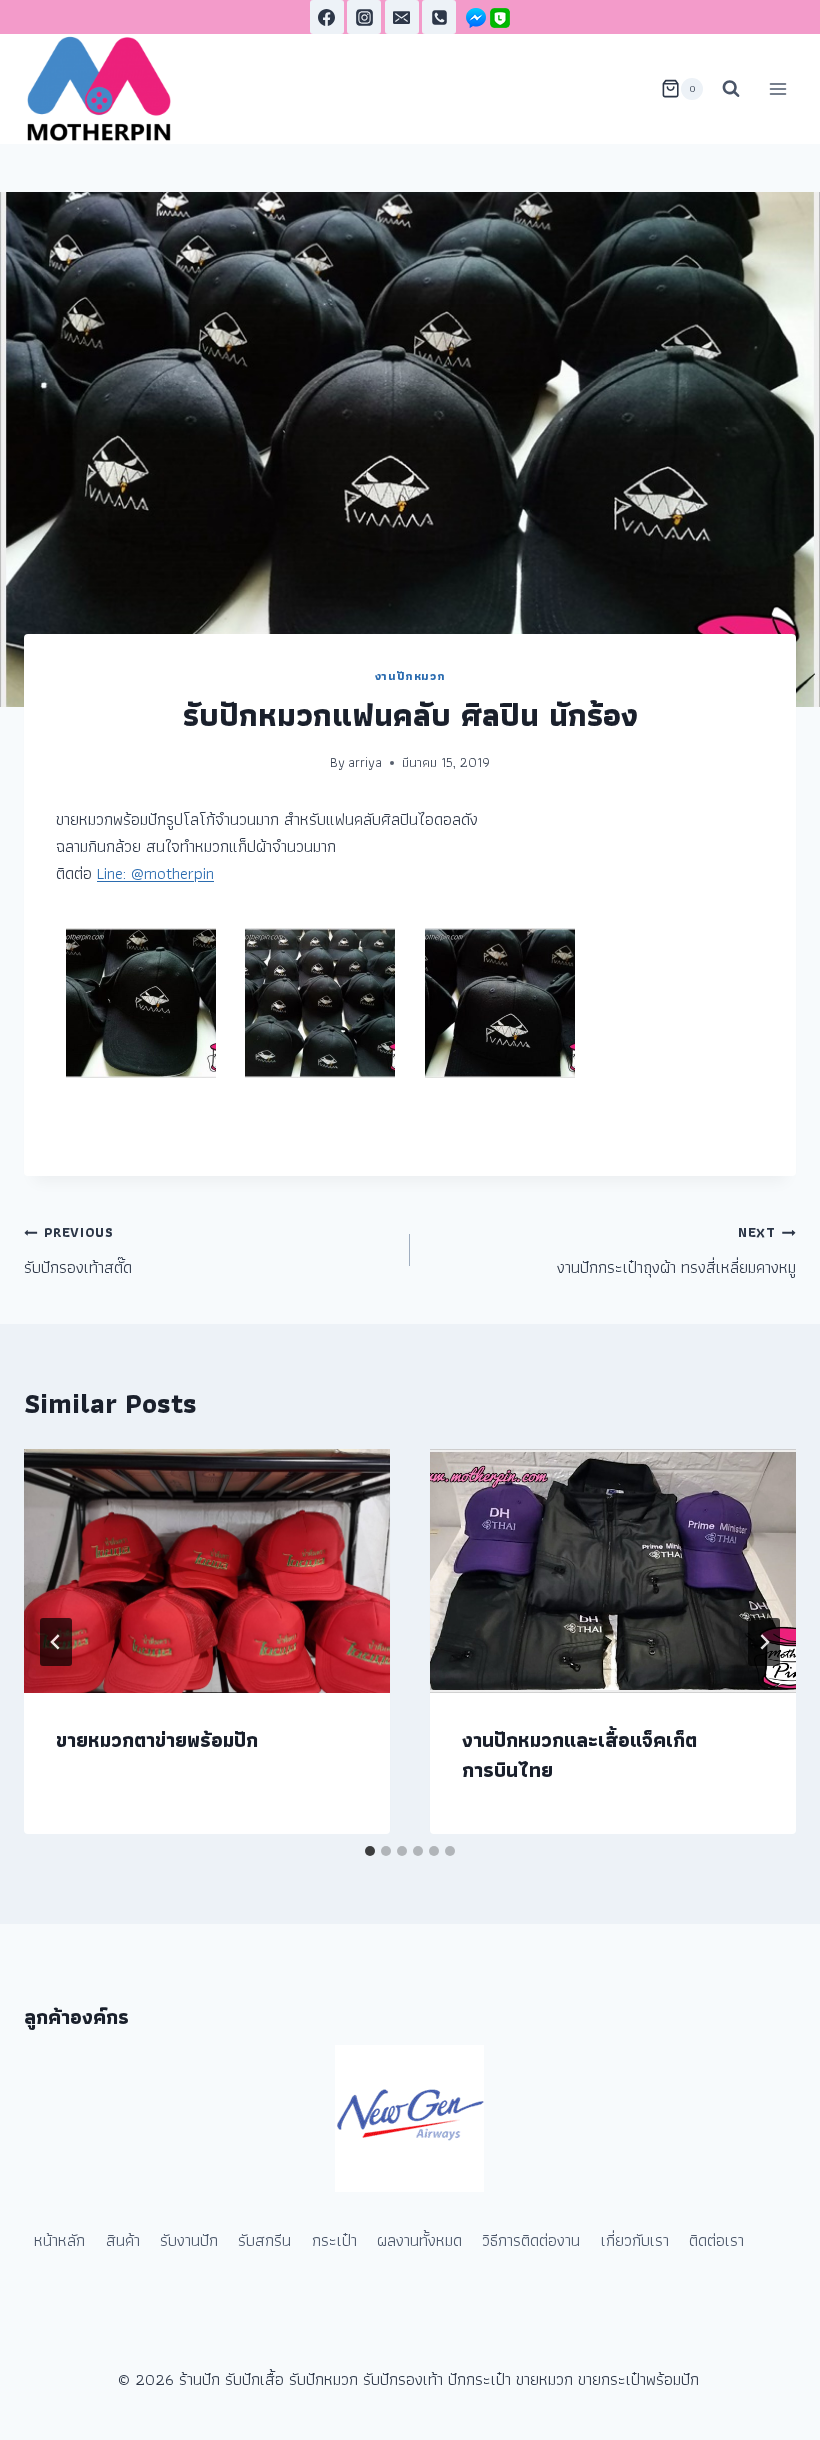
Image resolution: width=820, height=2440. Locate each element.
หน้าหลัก (59, 2240)
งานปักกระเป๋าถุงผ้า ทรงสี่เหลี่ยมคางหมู (676, 1251)
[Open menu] (777, 88)
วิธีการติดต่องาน (531, 2240)
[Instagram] (364, 17)
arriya (365, 762)
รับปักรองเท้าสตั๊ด (78, 1251)
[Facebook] (327, 17)
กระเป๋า (334, 2240)
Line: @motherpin (155, 873)
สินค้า (123, 2240)
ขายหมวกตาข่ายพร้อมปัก (157, 1740)
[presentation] (207, 1571)
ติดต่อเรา (716, 2240)
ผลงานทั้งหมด (419, 2240)
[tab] (370, 1851)
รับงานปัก (189, 2240)
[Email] (402, 17)
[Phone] (439, 17)
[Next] (764, 1642)
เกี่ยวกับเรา (635, 2240)
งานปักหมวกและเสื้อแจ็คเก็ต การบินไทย (579, 1755)
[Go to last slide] (56, 1642)
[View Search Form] (731, 89)
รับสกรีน (264, 2240)
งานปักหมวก (410, 675)
